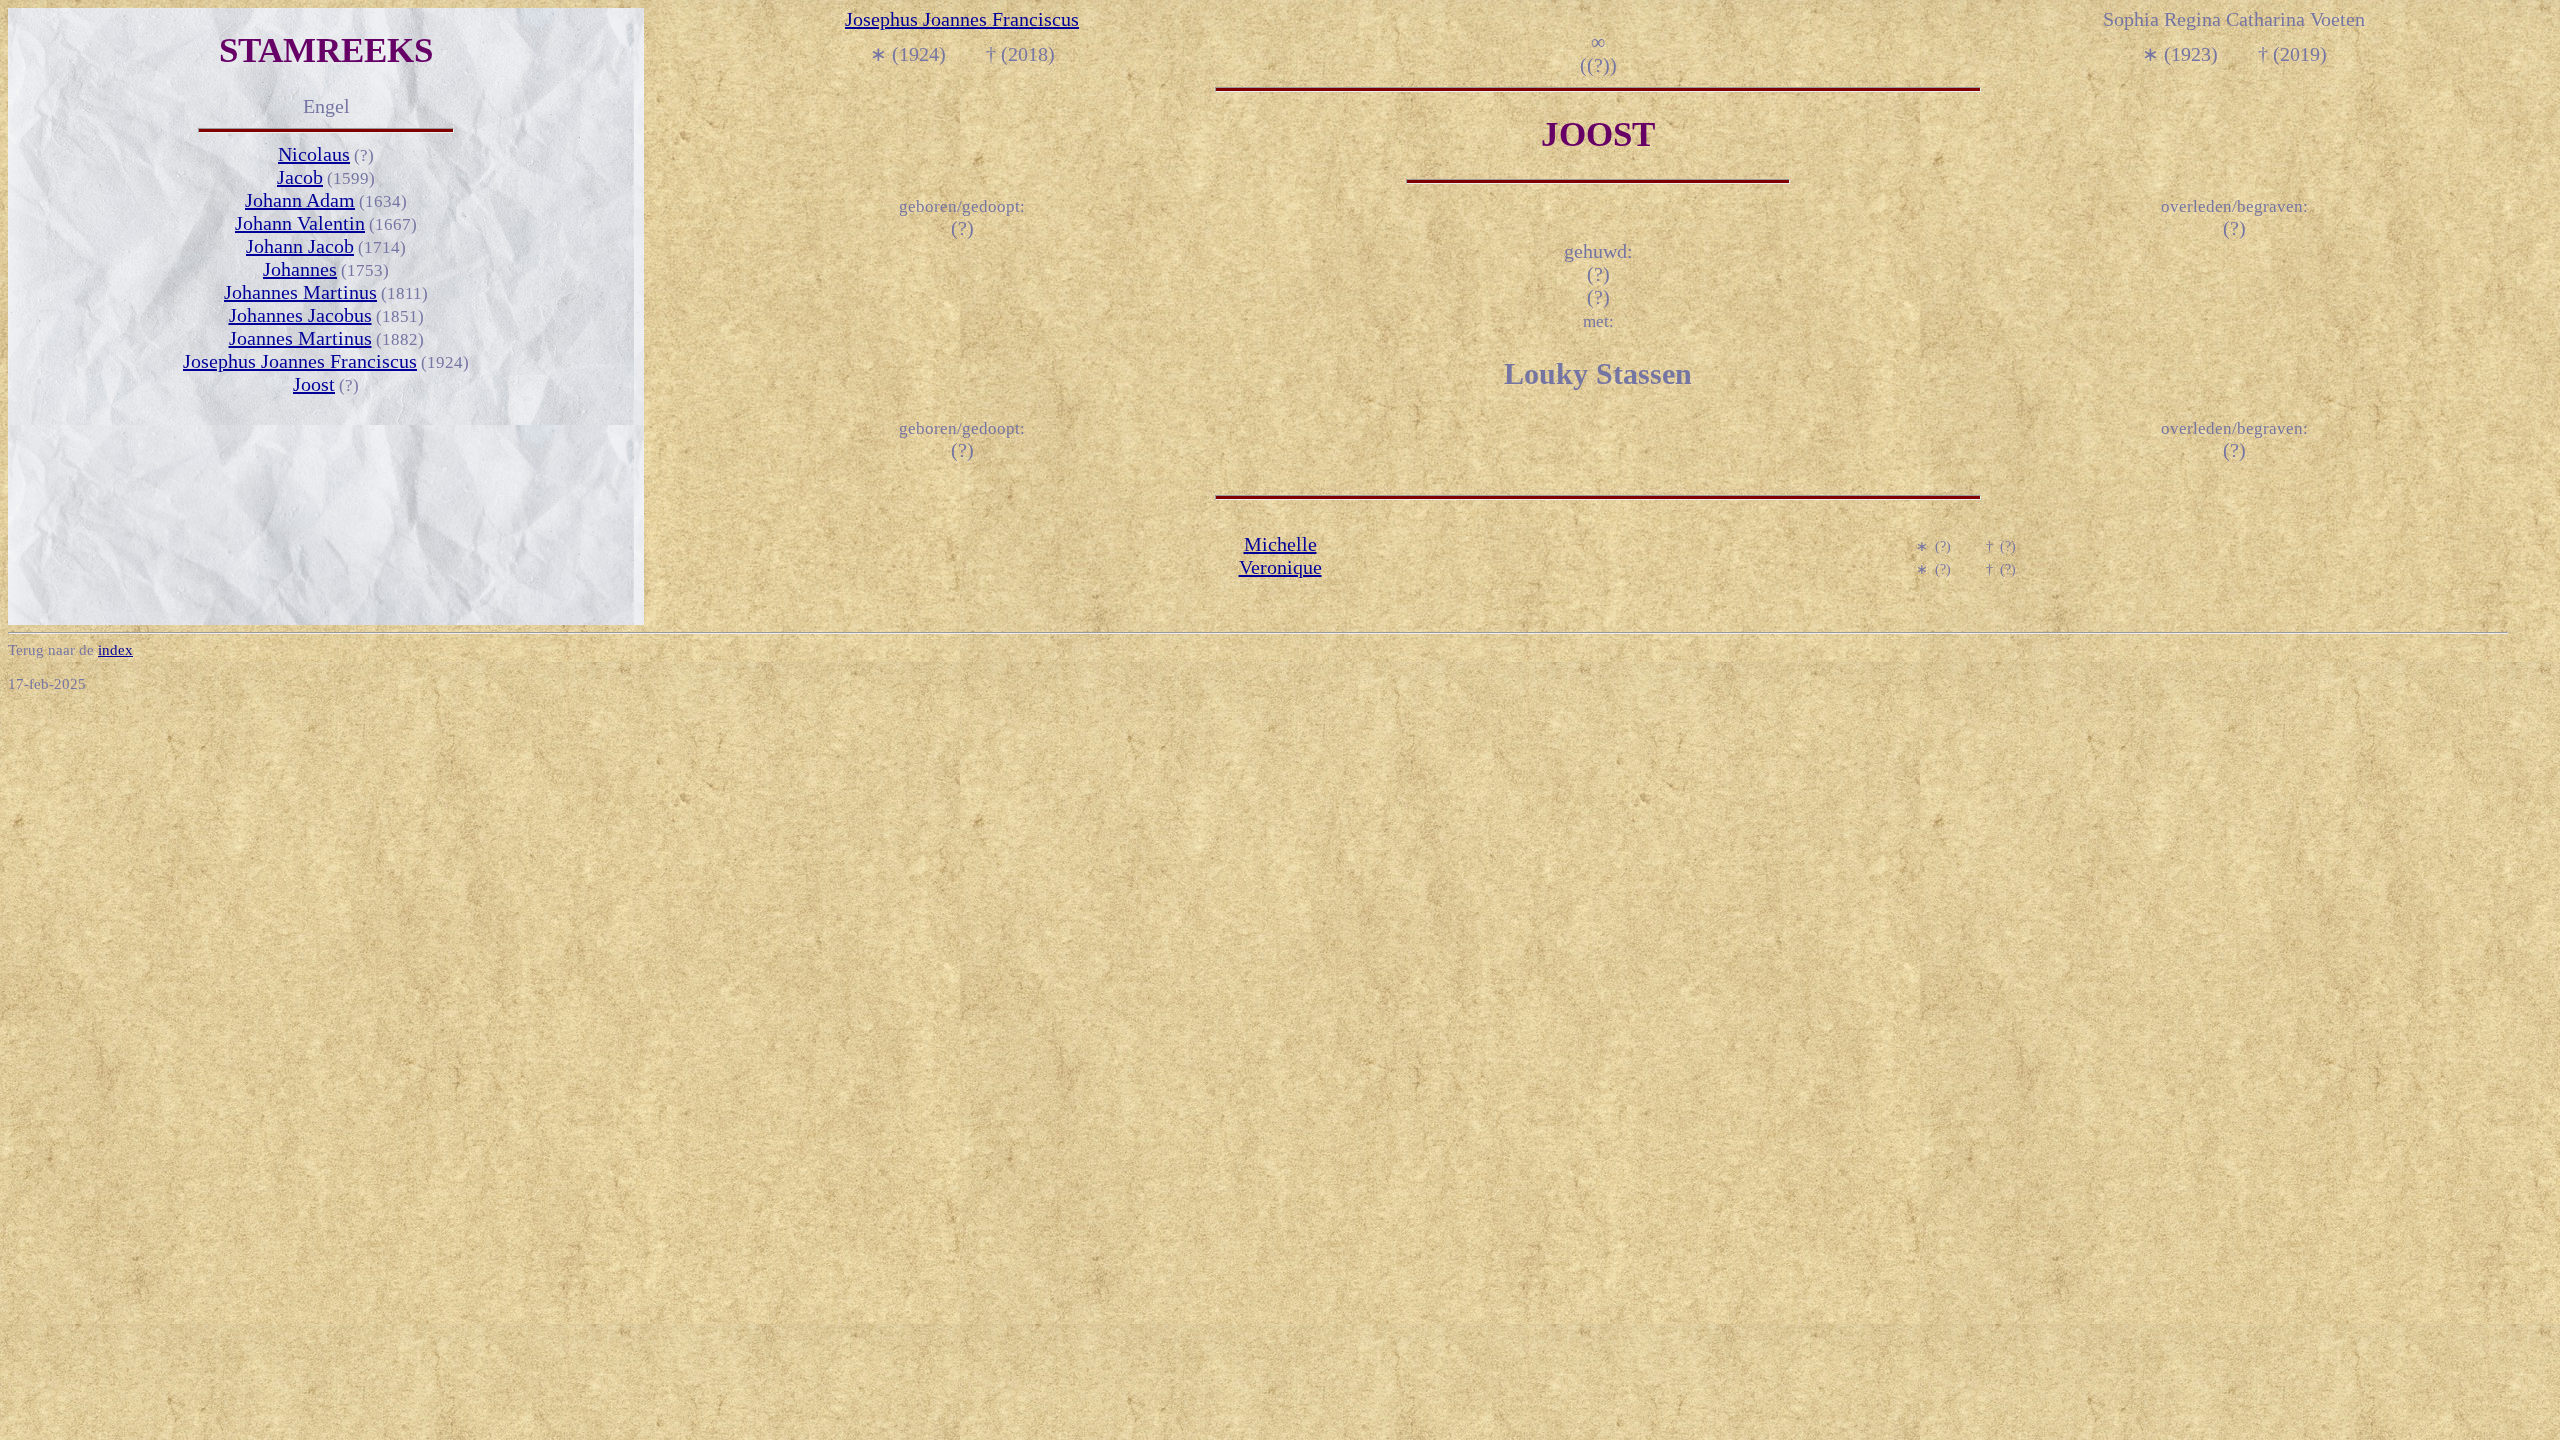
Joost (314, 384)
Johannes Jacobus (300, 315)
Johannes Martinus (300, 292)
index (115, 650)
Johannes (300, 269)
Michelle (1280, 544)
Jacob (300, 177)
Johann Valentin (300, 223)
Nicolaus (314, 154)
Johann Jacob (300, 246)
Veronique (1280, 567)
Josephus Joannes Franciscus (300, 361)
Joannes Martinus (300, 338)
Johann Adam (300, 200)
